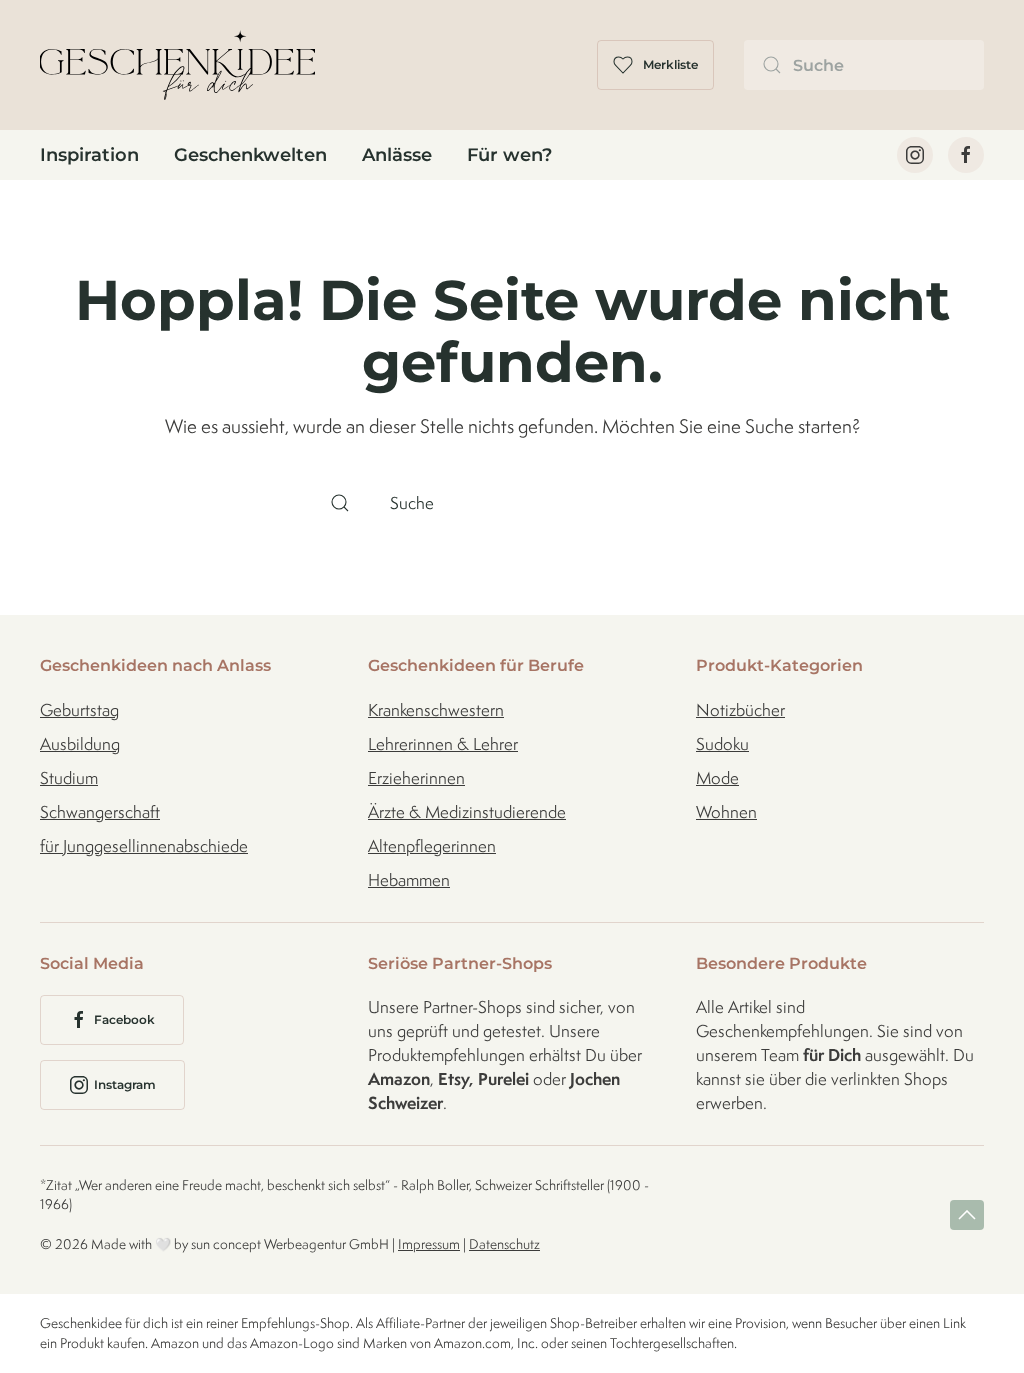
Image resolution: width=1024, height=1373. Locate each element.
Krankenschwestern (436, 710)
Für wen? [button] (509, 155)
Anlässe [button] (397, 155)
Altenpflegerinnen (432, 846)
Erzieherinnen (416, 778)
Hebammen (409, 880)
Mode (717, 778)
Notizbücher (740, 710)
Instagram (125, 1084)
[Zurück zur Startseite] (177, 65)
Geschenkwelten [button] (250, 155)
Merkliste (670, 64)
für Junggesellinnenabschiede (144, 846)
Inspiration (89, 155)
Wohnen (726, 812)
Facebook (124, 1019)
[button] (967, 1215)
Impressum (429, 1244)
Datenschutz (504, 1244)
